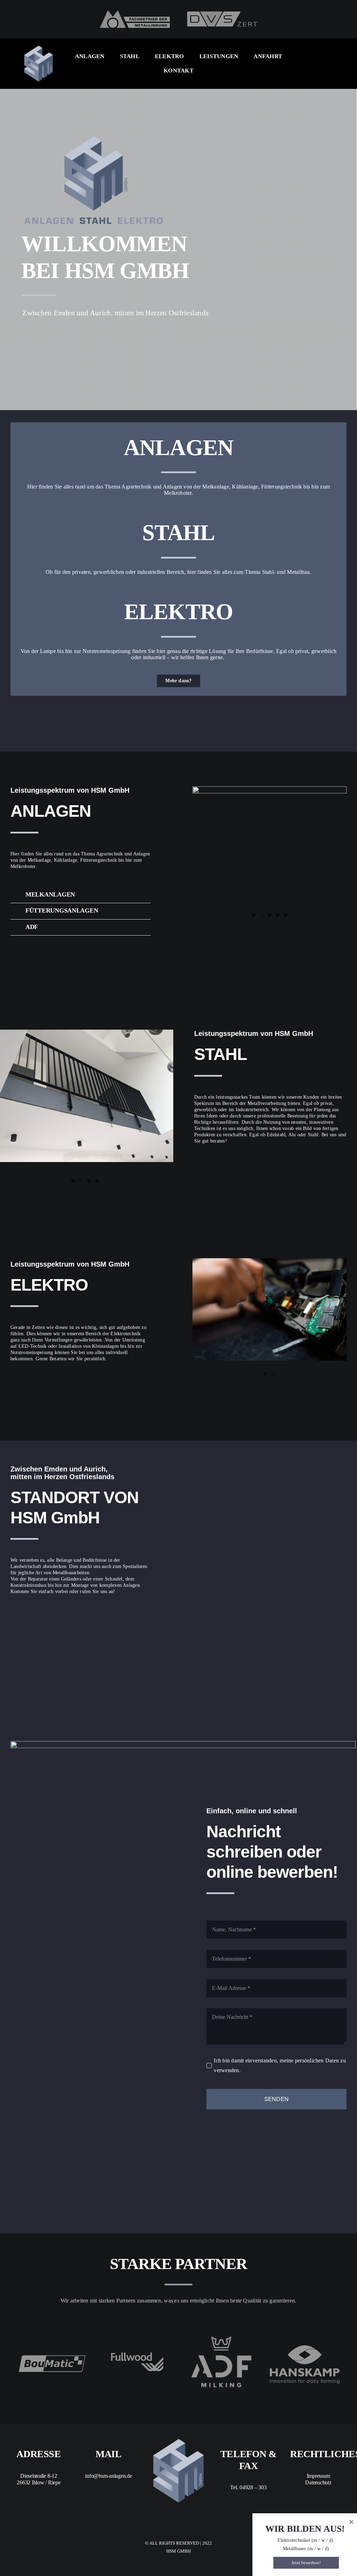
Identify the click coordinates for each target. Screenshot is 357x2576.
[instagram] (324, 60)
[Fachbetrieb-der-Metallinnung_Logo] (135, 13)
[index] (221, 2332)
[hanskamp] (305, 2348)
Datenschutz (318, 2482)
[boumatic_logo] (53, 2356)
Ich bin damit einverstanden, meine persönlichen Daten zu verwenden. (280, 2065)
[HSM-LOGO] (39, 48)
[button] (81, 895)
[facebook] (313, 60)
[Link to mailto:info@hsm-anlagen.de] (67, 1616)
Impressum (318, 2476)
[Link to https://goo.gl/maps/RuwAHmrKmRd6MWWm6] (20, 1616)
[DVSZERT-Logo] (222, 14)
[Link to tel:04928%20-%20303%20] (44, 1616)
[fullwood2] (137, 2332)
